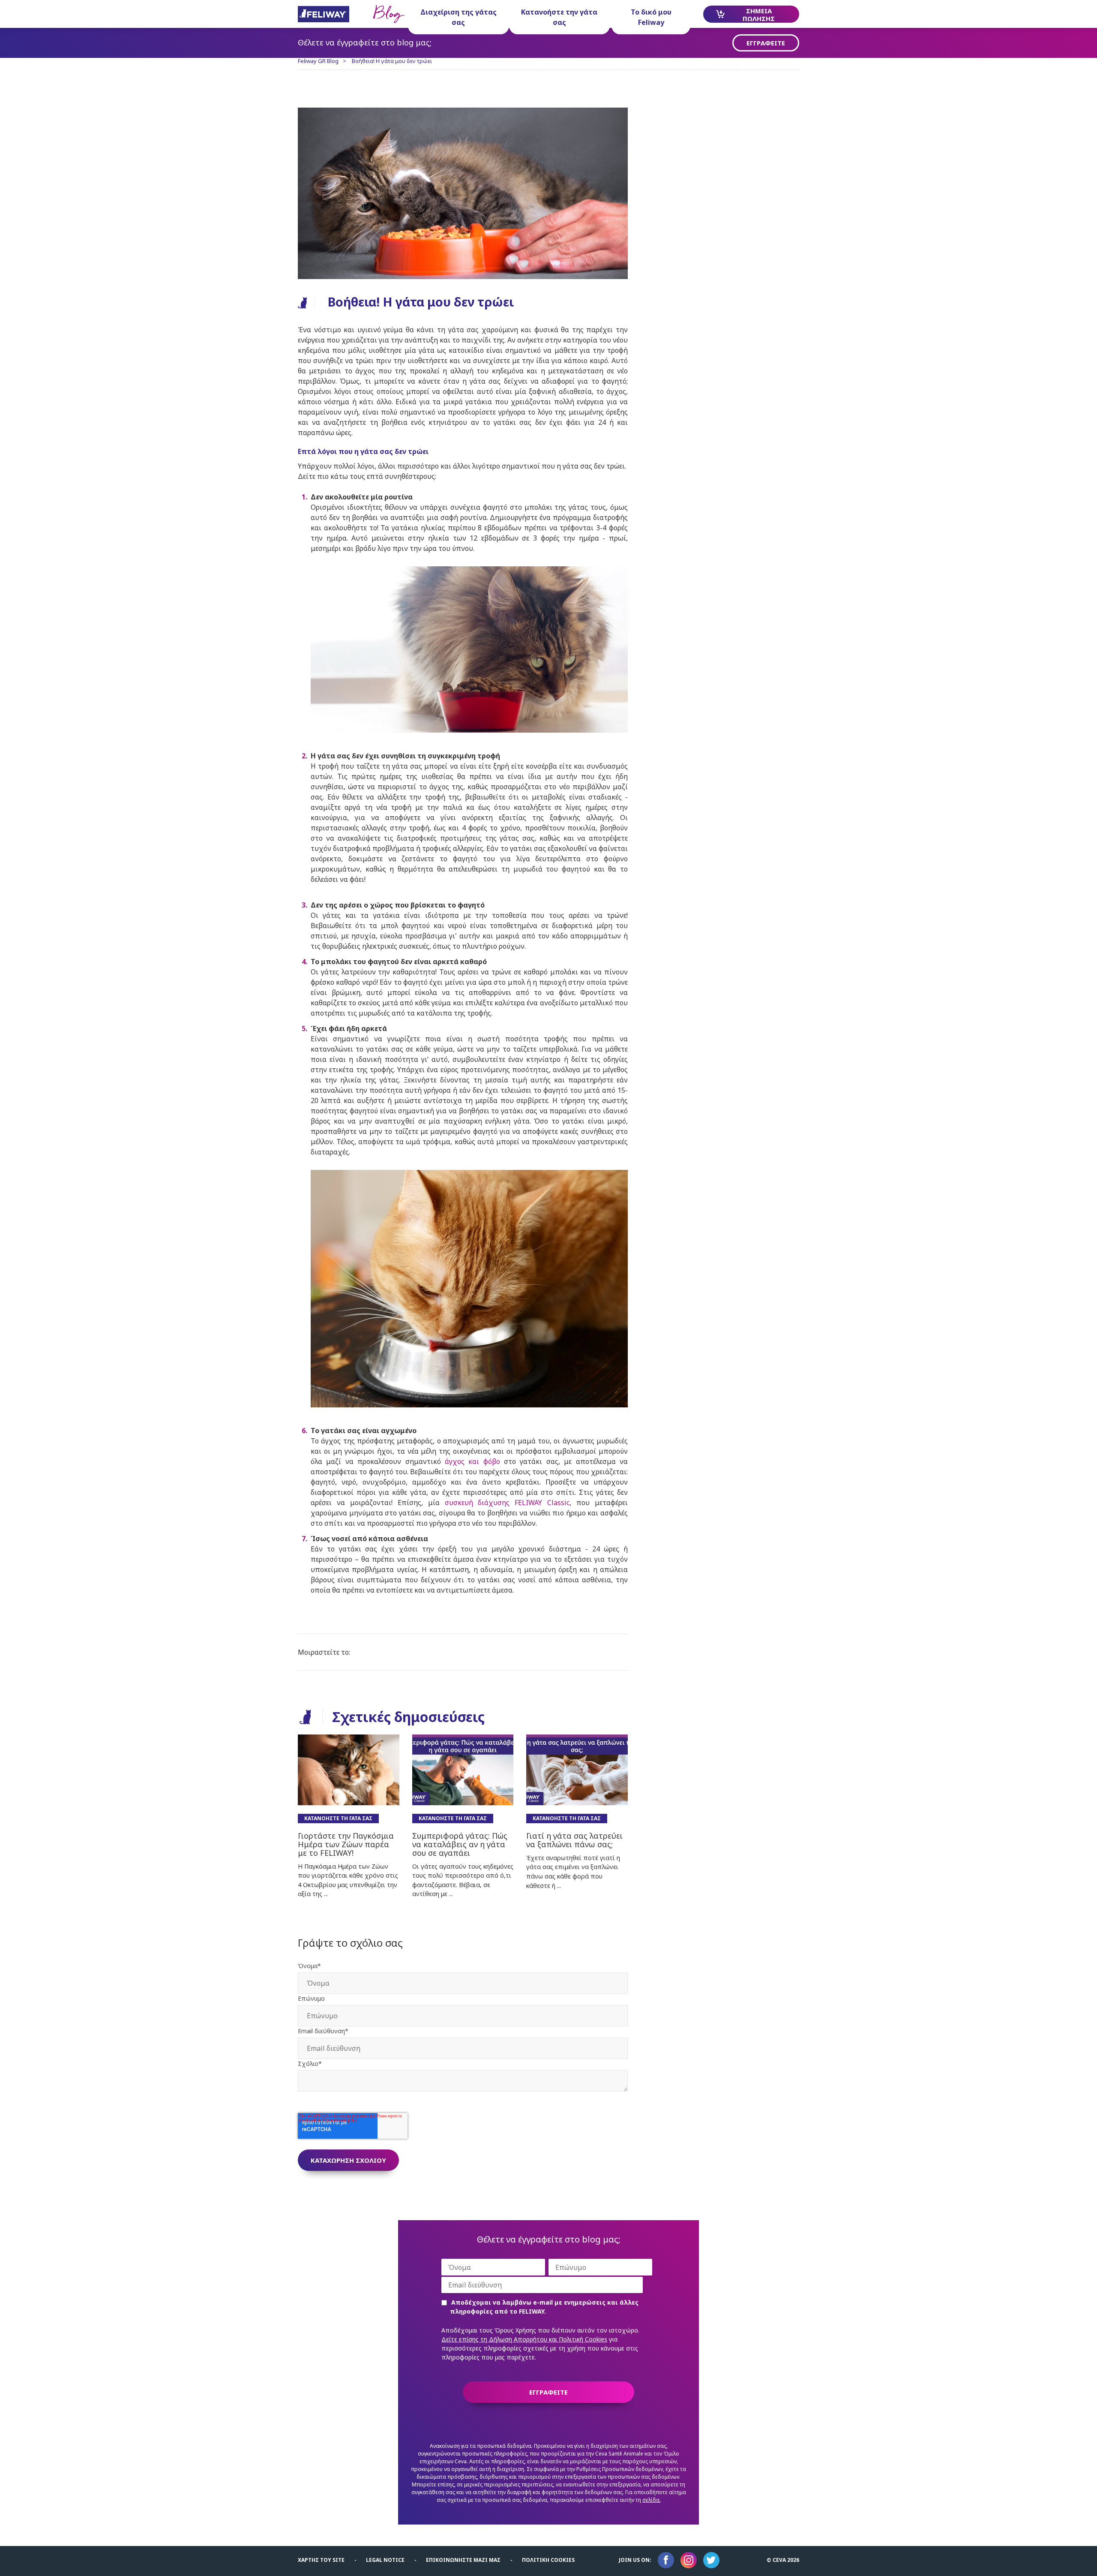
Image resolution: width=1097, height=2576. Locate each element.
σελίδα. (652, 2500)
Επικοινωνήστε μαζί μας (463, 2560)
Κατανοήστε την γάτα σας (559, 17)
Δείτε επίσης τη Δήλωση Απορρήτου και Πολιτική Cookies (524, 2339)
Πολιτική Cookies (548, 2560)
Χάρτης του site (321, 2560)
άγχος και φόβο (472, 1461)
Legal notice (385, 2560)
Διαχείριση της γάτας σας (459, 17)
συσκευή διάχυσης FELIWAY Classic (507, 1503)
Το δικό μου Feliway (651, 17)
